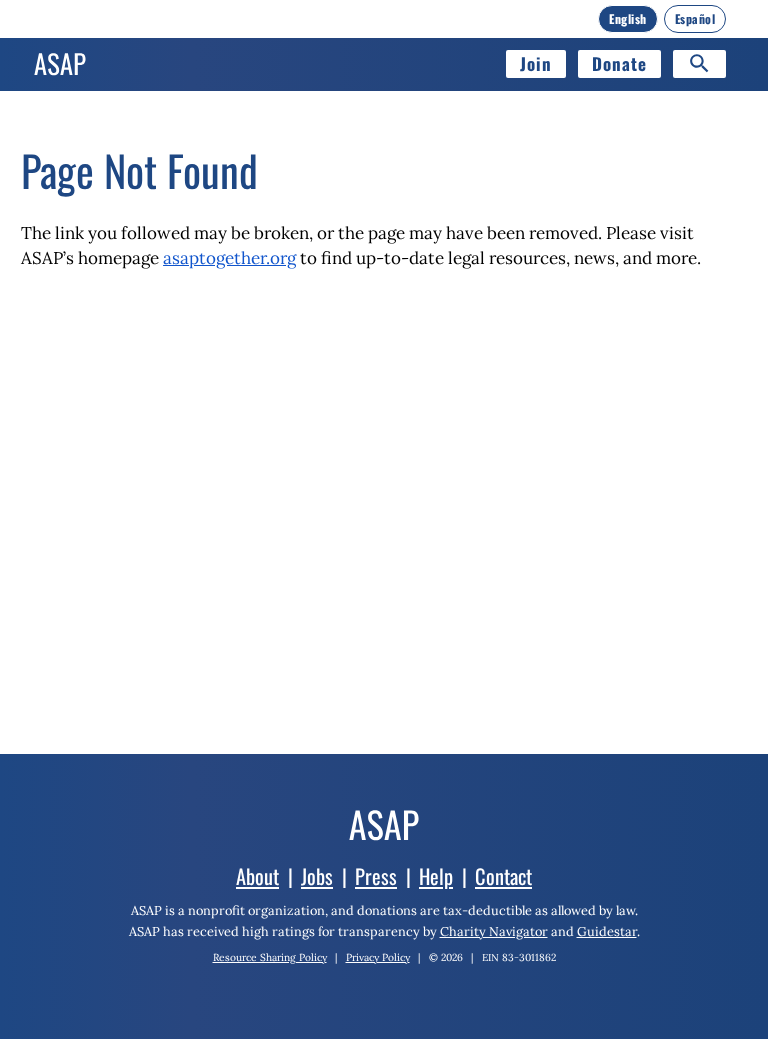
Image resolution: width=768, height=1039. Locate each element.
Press (376, 876)
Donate (619, 63)
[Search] (699, 64)
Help (436, 876)
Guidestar (607, 931)
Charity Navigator (494, 931)
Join (536, 63)
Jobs (317, 876)
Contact (503, 876)
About (257, 876)
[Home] (60, 64)
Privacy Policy (378, 957)
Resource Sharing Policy (270, 957)
